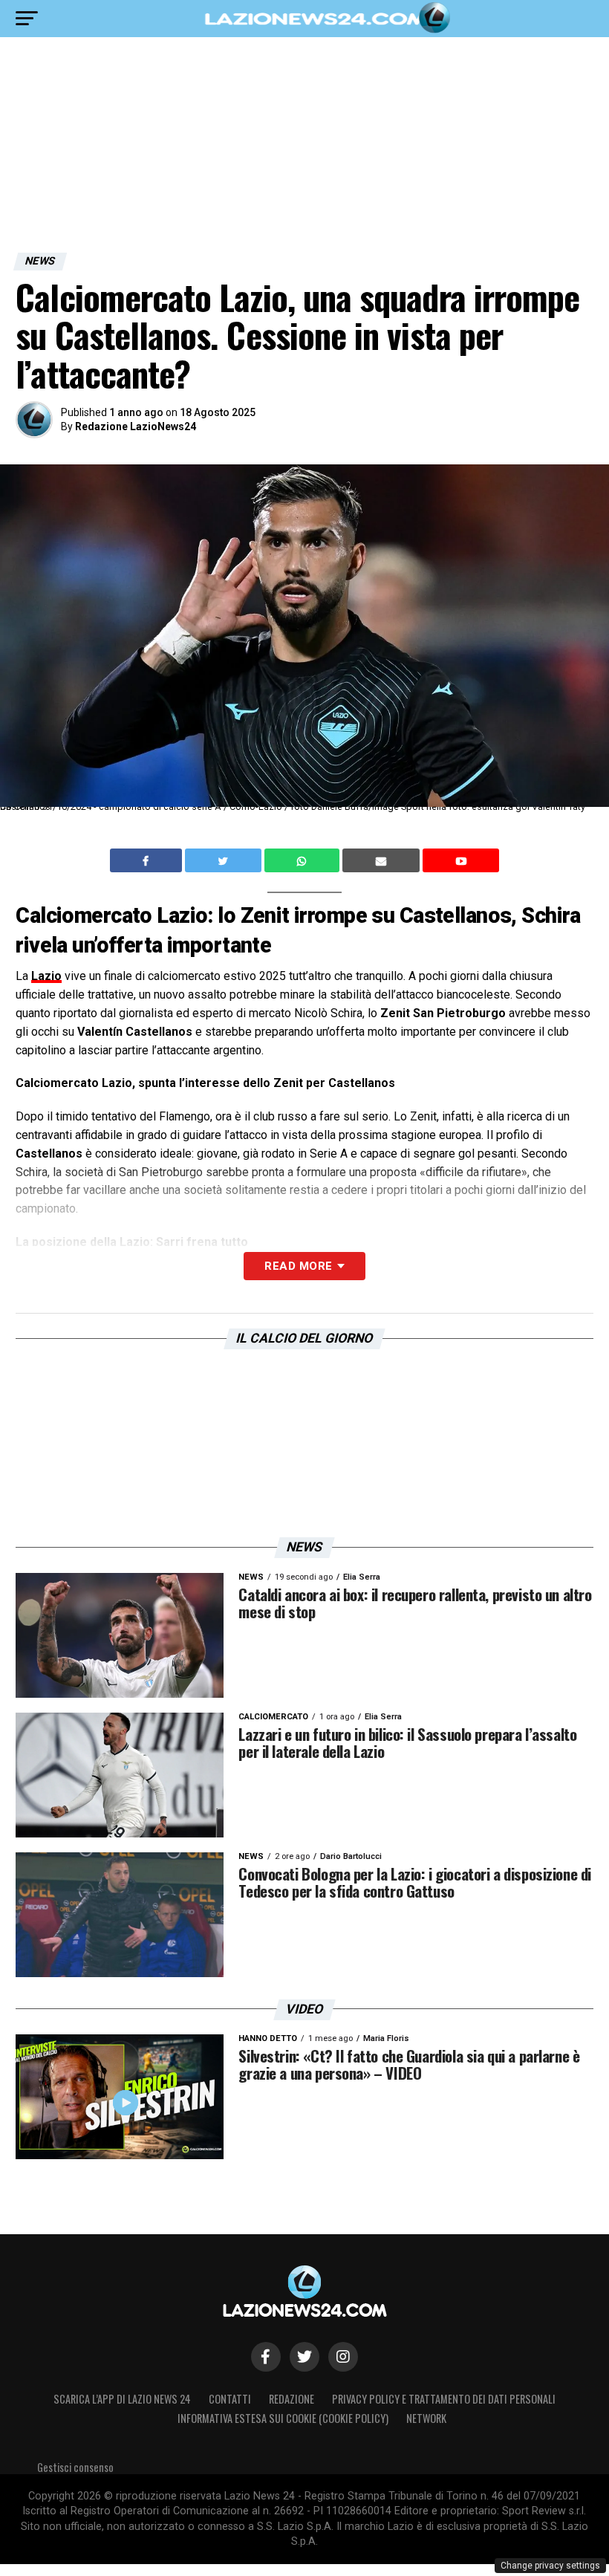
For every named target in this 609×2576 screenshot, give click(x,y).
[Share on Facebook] (148, 860)
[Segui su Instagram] (343, 2357)
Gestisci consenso (75, 2467)
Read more (298, 1266)
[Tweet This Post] (225, 860)
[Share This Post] (304, 860)
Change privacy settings (550, 2566)
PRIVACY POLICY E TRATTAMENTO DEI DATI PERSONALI (444, 2399)
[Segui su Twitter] (304, 2357)
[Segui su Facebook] (266, 2357)
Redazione (292, 2399)
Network (426, 2418)
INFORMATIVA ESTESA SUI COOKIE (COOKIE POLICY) (283, 2418)
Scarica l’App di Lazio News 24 (122, 2399)
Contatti (230, 2399)
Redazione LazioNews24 (136, 426)
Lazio (46, 976)
